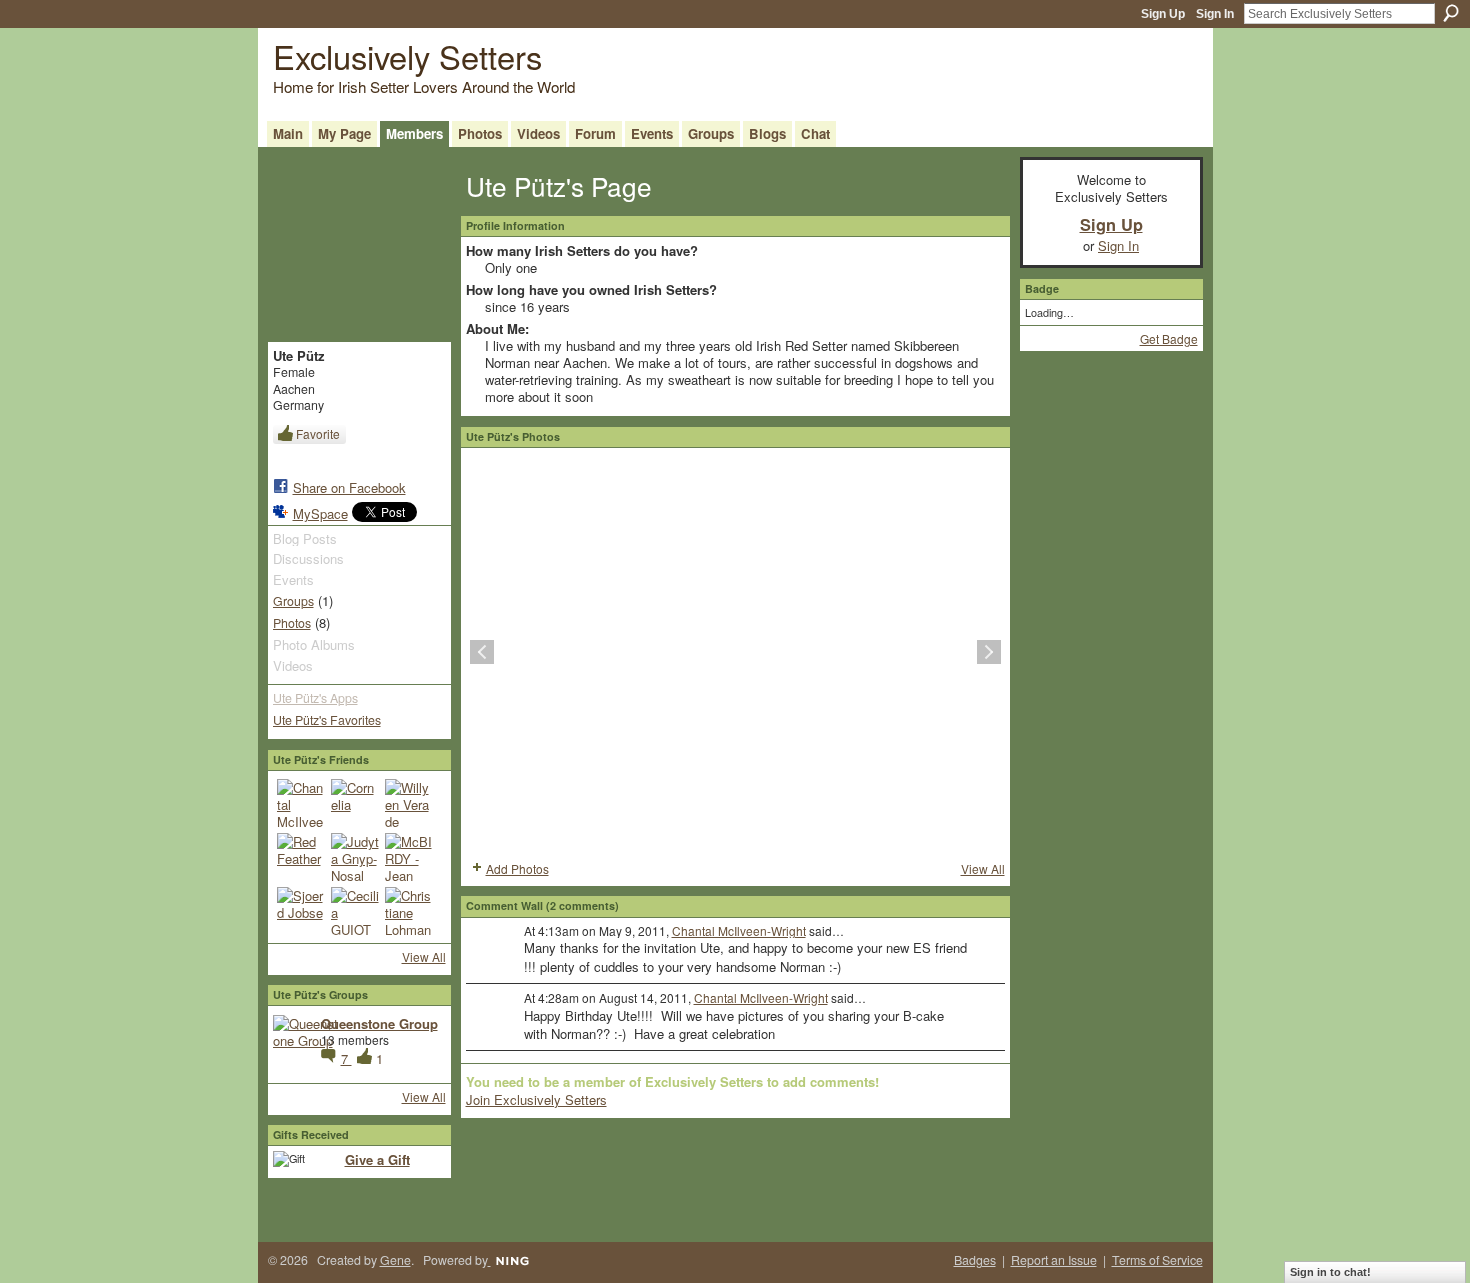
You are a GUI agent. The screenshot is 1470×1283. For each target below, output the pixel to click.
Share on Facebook (349, 487)
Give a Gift (377, 1159)
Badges (975, 1260)
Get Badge (1169, 338)
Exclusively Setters (407, 55)
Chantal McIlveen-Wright (739, 930)
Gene (395, 1260)
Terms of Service (1157, 1260)
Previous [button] (482, 652)
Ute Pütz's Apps (315, 698)
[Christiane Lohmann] (409, 911)
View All (424, 956)
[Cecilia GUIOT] (355, 911)
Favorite (318, 433)
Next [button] (989, 652)
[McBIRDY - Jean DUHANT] (409, 857)
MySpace (320, 513)
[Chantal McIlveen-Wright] (301, 803)
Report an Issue (1054, 1260)
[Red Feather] (301, 857)
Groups (293, 601)
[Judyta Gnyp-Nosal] (355, 857)
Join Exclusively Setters (536, 1099)
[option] (735, 652)
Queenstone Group (379, 1023)
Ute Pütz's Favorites (327, 720)
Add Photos (517, 868)
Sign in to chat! (1330, 1272)
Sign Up (1163, 14)
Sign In (1215, 14)
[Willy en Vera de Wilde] (409, 803)
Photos (292, 623)
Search (1451, 13)
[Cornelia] (355, 803)
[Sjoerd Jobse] (301, 911)
